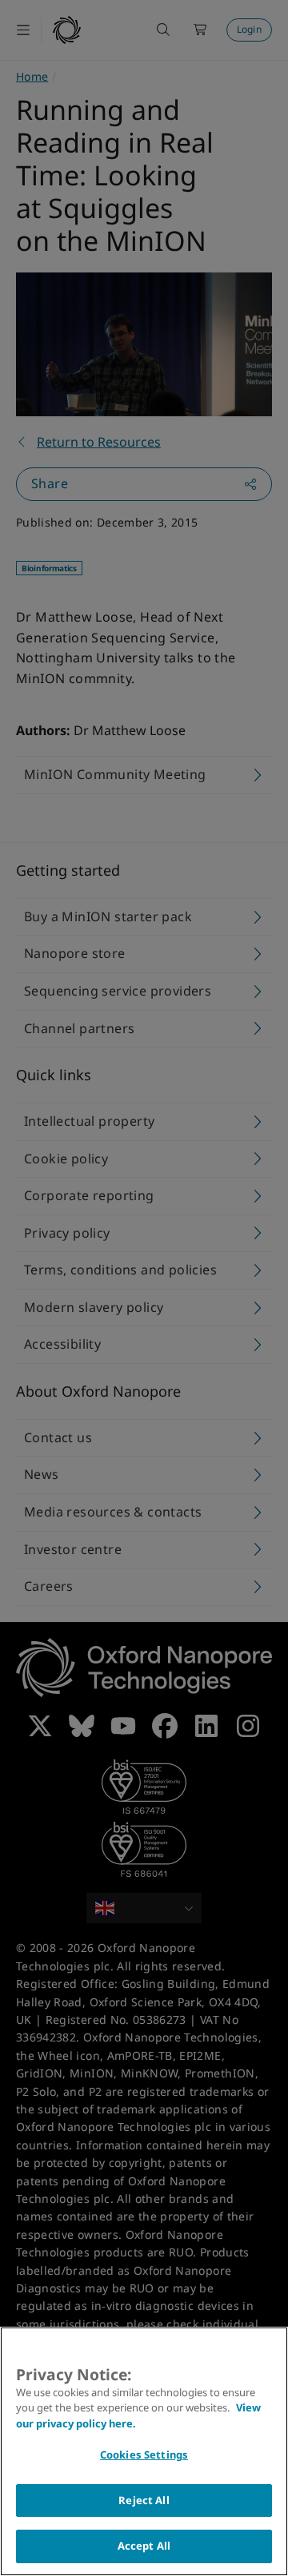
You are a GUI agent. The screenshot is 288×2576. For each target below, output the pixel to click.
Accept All (144, 2546)
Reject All (144, 2500)
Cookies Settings (144, 2455)
